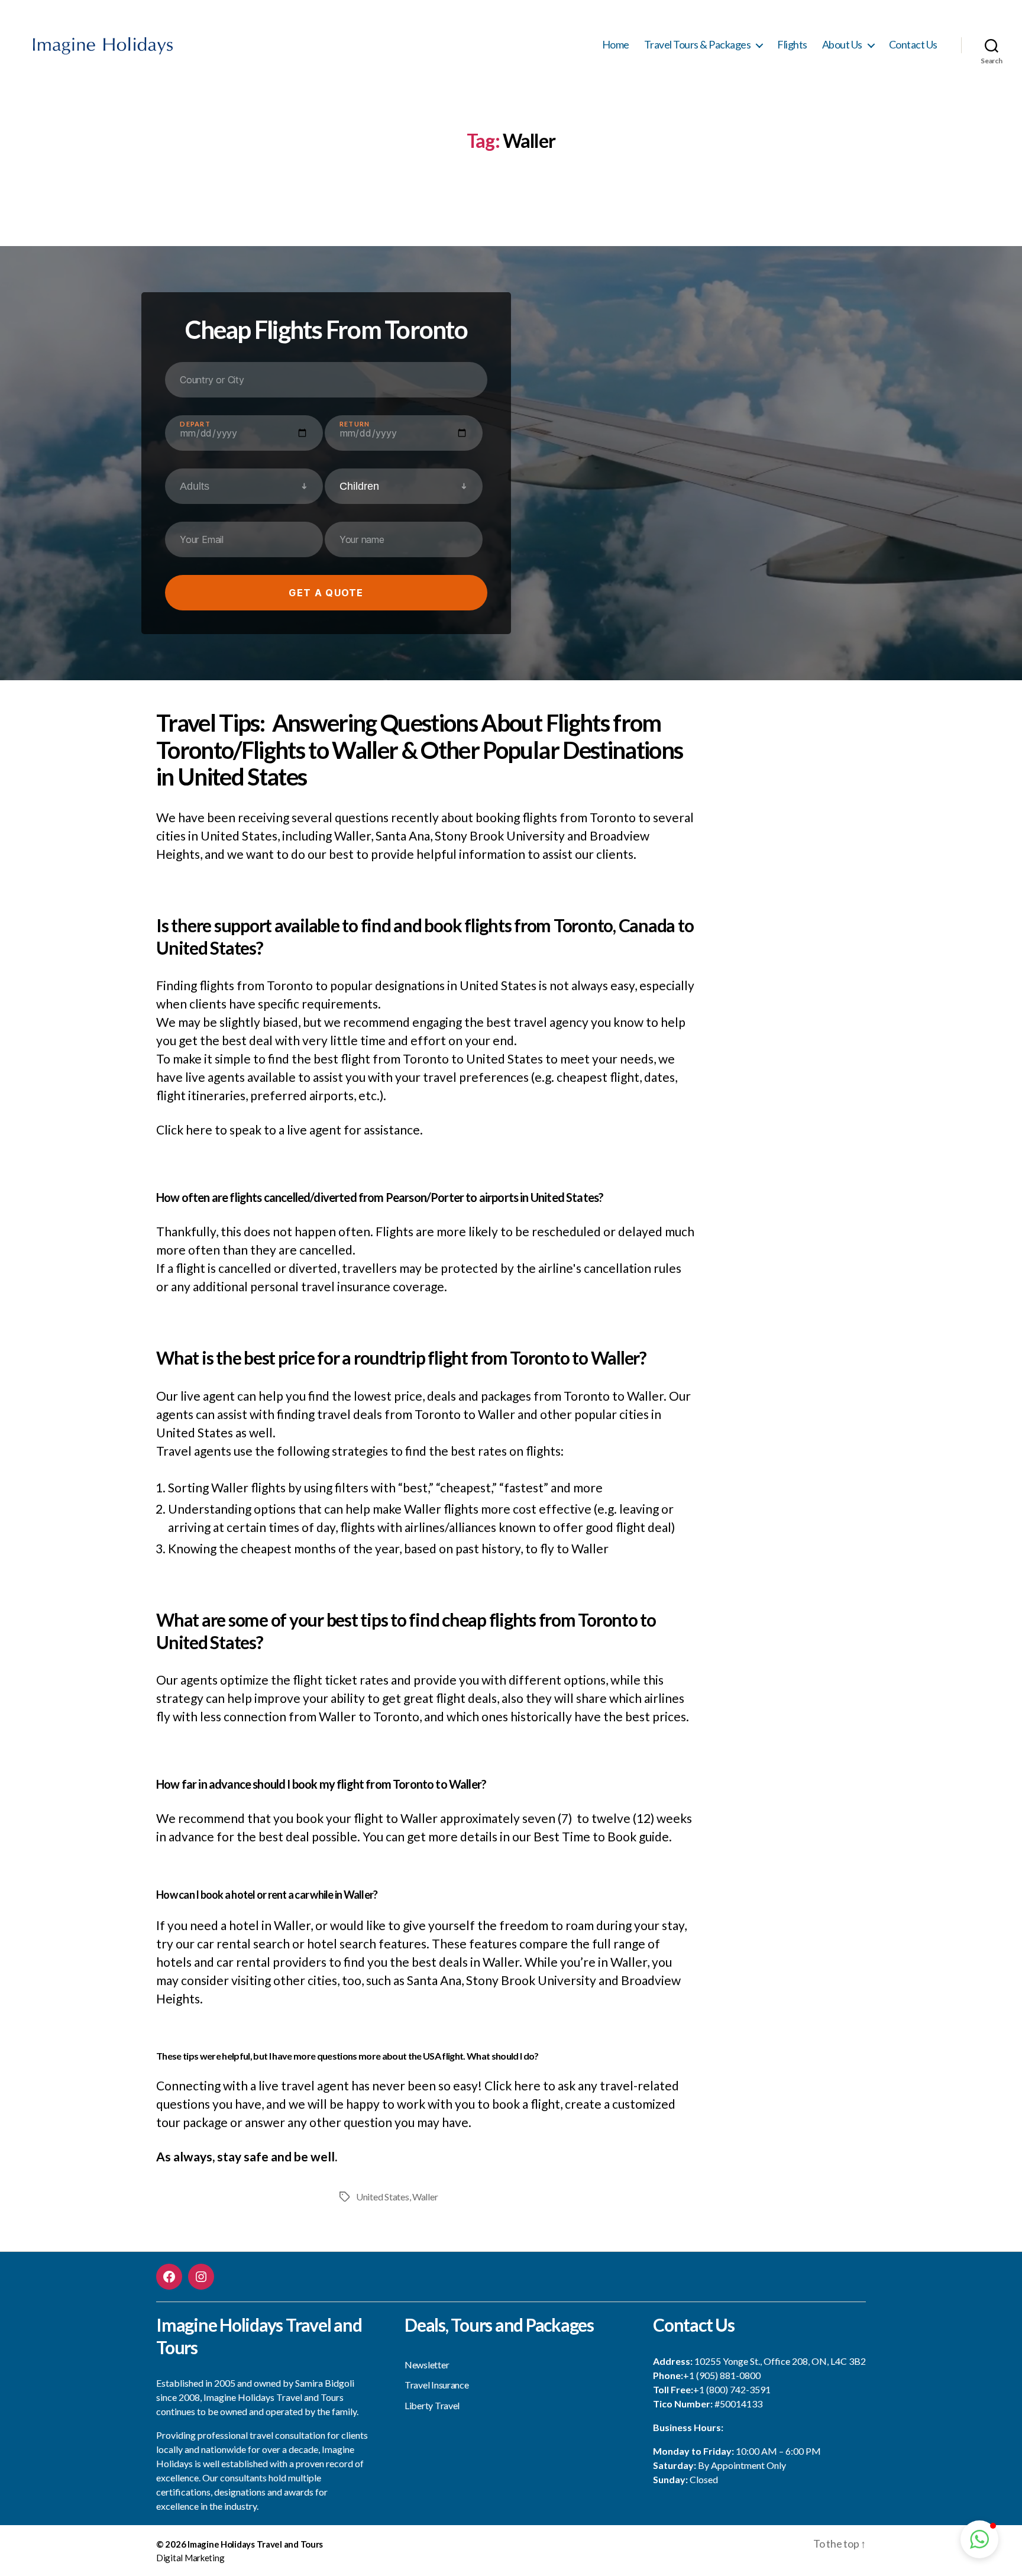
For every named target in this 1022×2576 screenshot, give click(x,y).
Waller (425, 2197)
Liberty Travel (432, 2405)
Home (616, 45)
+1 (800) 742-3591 (732, 2389)
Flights (792, 45)
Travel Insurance (437, 2385)
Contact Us (913, 45)
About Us (842, 45)
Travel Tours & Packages (698, 45)
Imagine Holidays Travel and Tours (255, 2544)
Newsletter (427, 2365)
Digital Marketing (190, 2558)
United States (383, 2197)
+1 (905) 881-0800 (722, 2375)
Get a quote (326, 593)
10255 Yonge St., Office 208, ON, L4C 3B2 (780, 2361)
